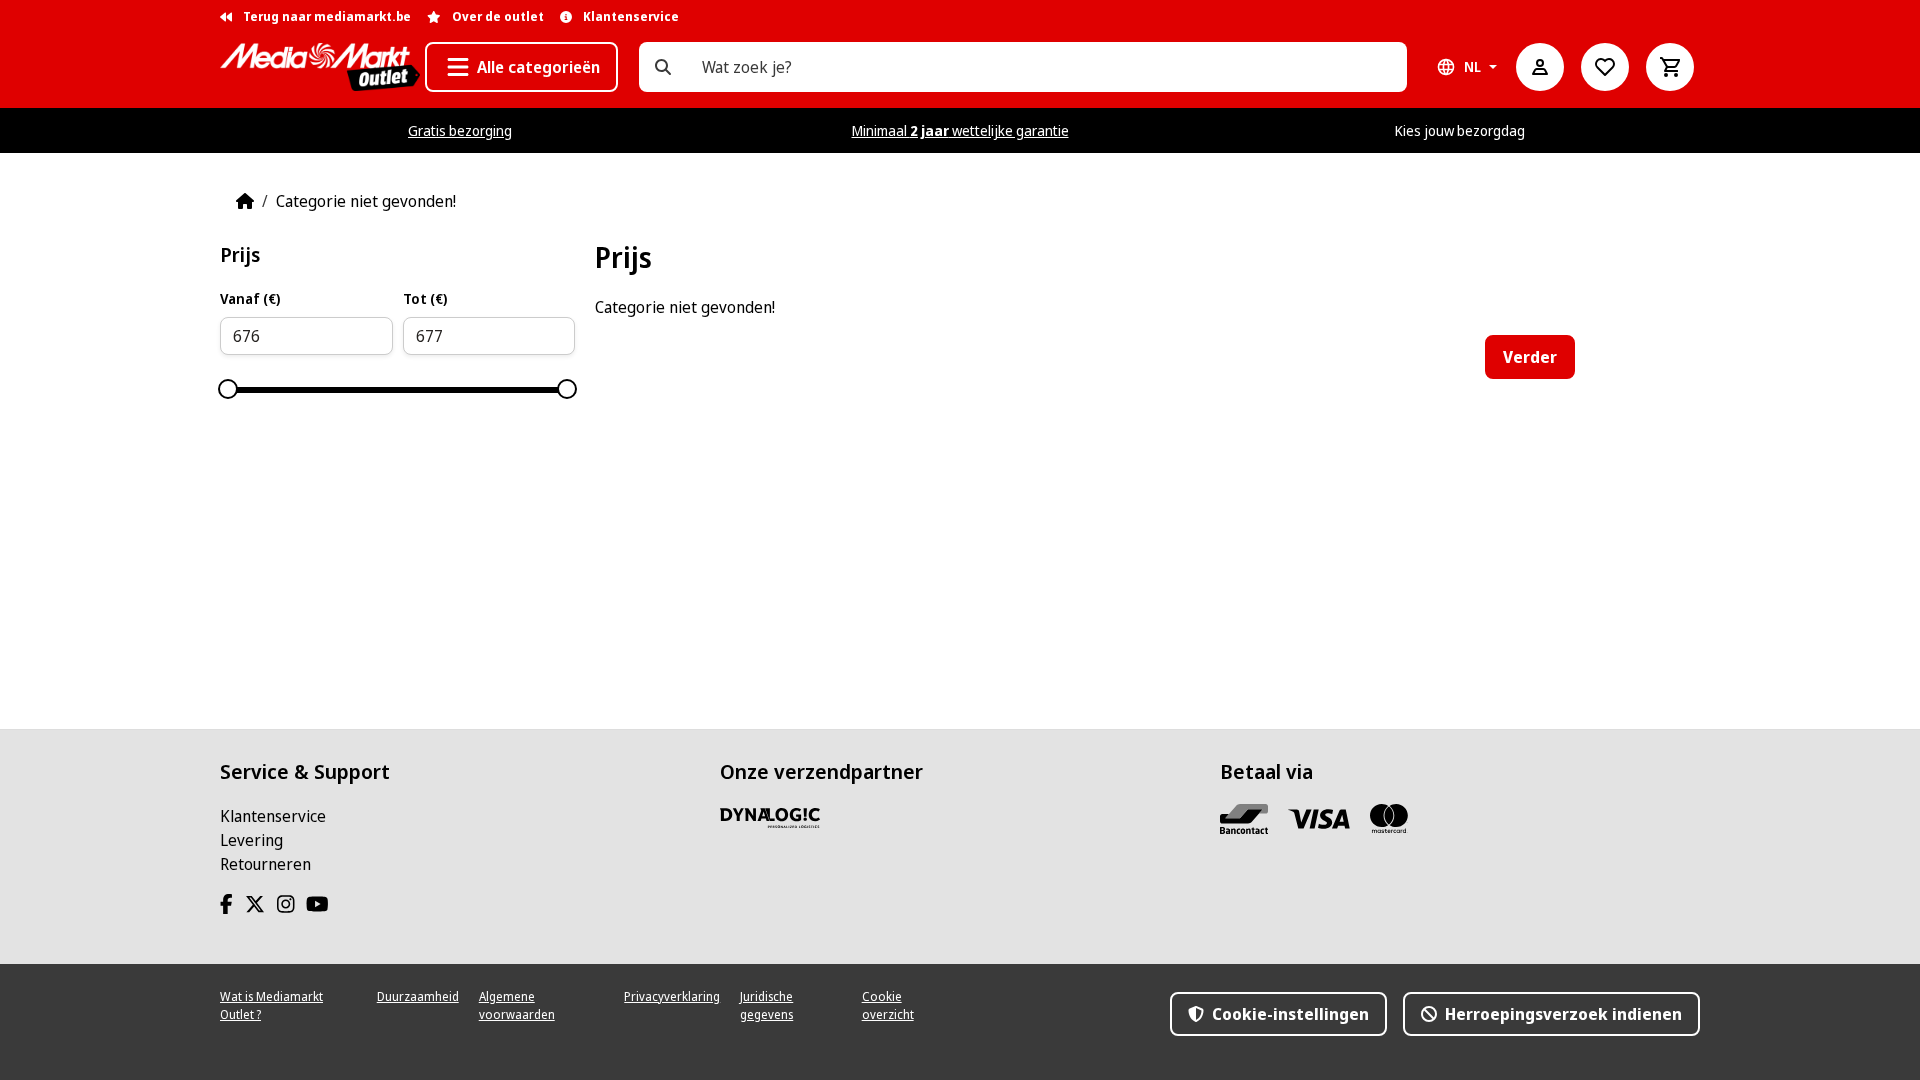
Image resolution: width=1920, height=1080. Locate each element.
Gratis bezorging (460, 130)
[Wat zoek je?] (663, 67)
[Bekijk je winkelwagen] (1670, 67)
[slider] (228, 389)
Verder (1530, 357)
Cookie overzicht (888, 1005)
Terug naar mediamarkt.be (325, 16)
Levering (251, 840)
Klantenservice (273, 816)
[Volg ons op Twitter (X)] (259, 904)
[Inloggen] (1540, 67)
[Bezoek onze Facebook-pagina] (230, 904)
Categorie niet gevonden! (366, 201)
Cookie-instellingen (1288, 1014)
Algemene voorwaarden (517, 1005)
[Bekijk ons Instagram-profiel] (290, 904)
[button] (521, 67)
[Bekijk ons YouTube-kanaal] (321, 904)
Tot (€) (425, 298)
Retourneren (265, 864)
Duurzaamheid (418, 996)
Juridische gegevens (766, 1005)
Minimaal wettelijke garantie (960, 130)
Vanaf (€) (250, 298)
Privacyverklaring (672, 996)
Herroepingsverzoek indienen (1561, 1014)
